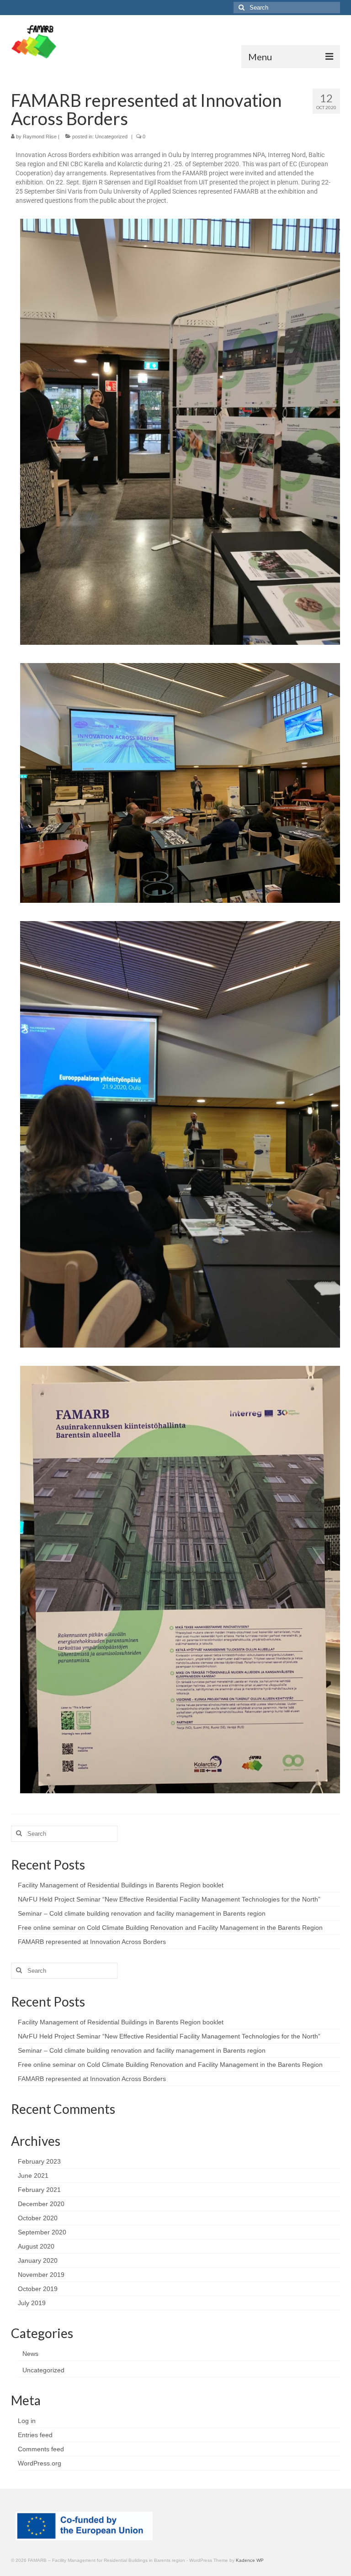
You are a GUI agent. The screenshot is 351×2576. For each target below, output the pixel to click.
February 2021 (39, 2190)
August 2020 (36, 2246)
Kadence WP (250, 2560)
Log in (27, 2421)
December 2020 (41, 2204)
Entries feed (35, 2435)
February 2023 (39, 2161)
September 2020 (42, 2232)
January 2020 (38, 2260)
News (30, 2354)
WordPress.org (40, 2463)
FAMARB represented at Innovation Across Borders (92, 1942)
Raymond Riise (40, 137)
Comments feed (41, 2449)
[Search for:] (287, 8)
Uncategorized (111, 137)
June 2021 (33, 2176)
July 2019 (32, 2303)
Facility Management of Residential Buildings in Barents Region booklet (121, 1885)
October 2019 (38, 2289)
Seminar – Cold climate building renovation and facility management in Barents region (142, 1913)
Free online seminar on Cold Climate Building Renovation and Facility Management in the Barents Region (170, 1928)
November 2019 (41, 2275)
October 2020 (38, 2218)
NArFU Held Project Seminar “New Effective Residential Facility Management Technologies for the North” (169, 1899)
